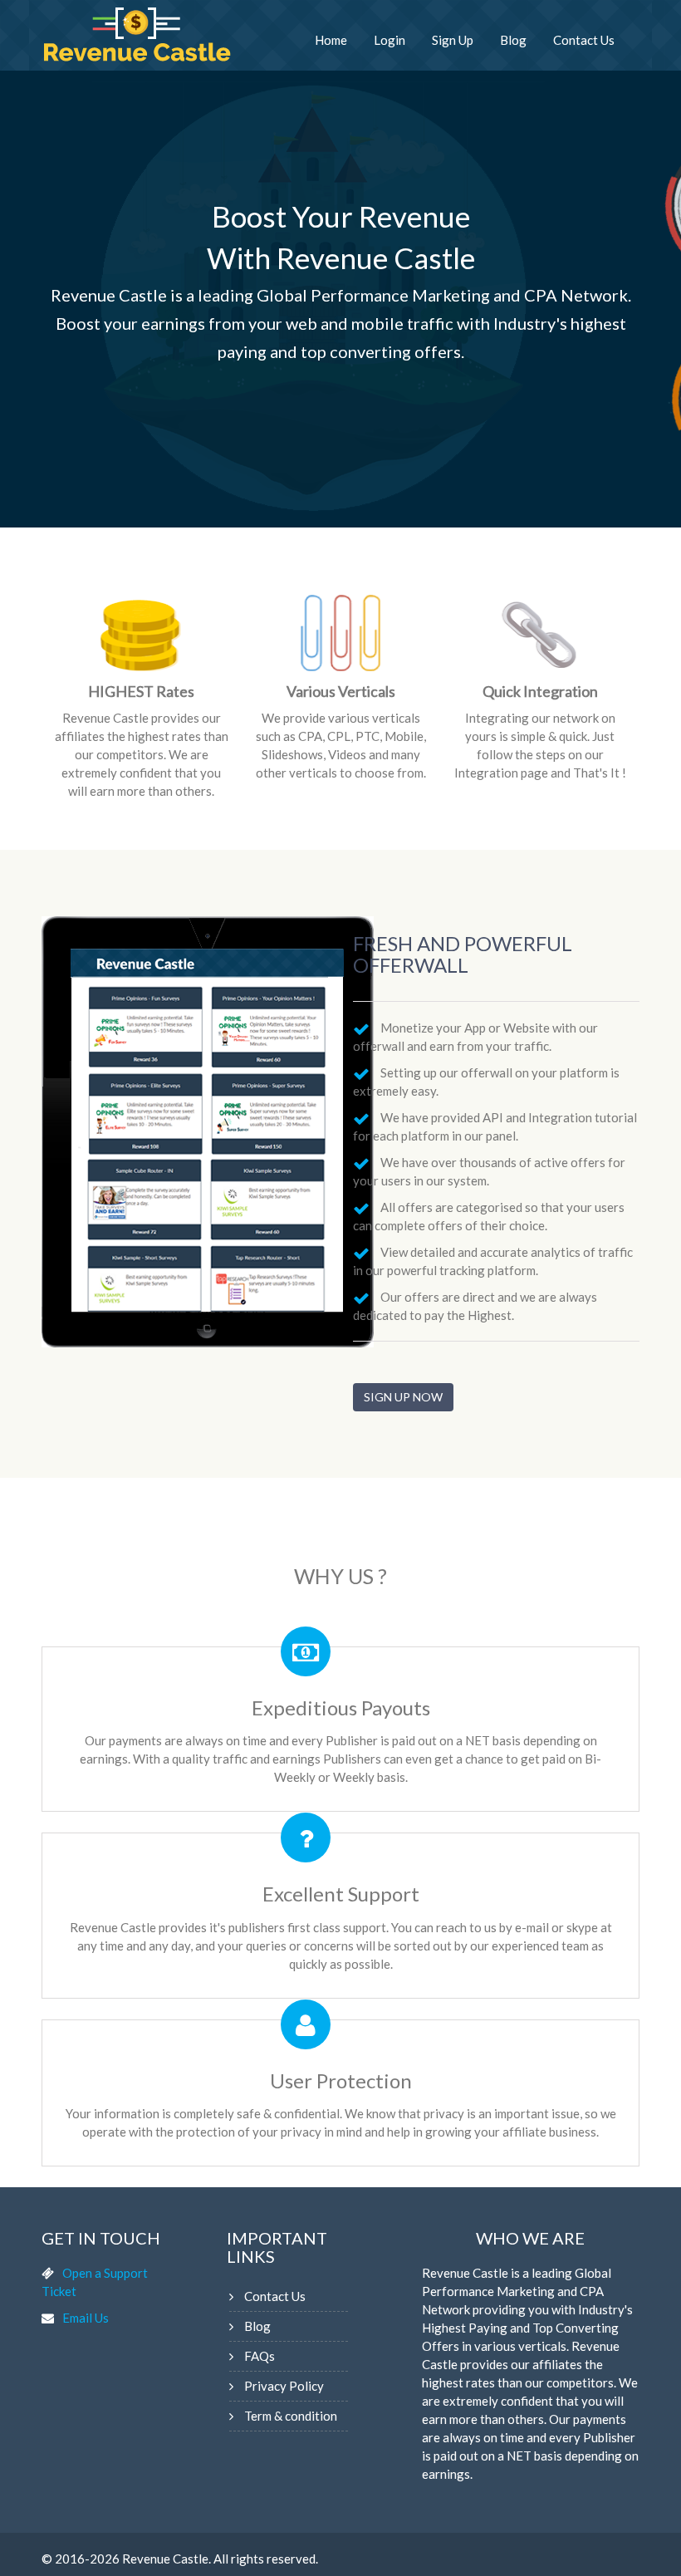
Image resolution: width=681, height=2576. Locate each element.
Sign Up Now (403, 1397)
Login (389, 40)
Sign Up (453, 40)
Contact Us (584, 40)
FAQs (260, 2356)
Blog (513, 40)
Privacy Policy (284, 2386)
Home (331, 40)
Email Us (86, 2318)
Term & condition (291, 2416)
